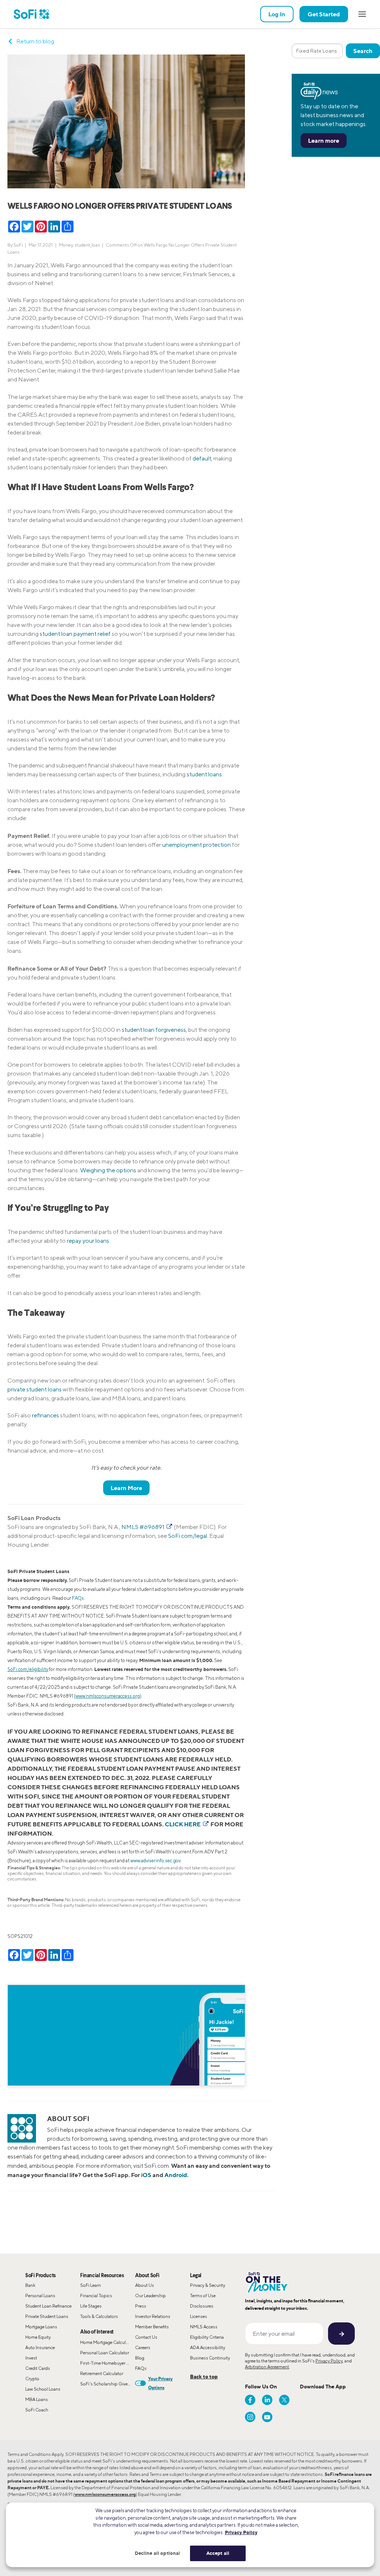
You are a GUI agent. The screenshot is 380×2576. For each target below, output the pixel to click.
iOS (146, 2175)
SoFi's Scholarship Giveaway (108, 2384)
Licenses (199, 2316)
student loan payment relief (75, 634)
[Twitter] (284, 2400)
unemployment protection (196, 845)
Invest (31, 2358)
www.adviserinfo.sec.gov (155, 1861)
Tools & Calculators (99, 2316)
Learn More (126, 1488)
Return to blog (35, 41)
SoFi (18, 245)
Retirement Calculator (102, 2373)
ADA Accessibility (208, 2347)
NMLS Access (204, 2327)
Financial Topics (96, 2296)
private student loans (35, 1389)
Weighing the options (108, 1170)
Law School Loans (43, 2389)
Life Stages (91, 2306)
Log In (277, 14)
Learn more (324, 141)
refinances (45, 1415)
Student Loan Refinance (48, 2306)
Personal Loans (40, 2296)
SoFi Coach (37, 2410)
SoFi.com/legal (188, 1536)
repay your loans (88, 1241)
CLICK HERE (183, 1824)
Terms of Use (203, 2296)
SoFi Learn (91, 2285)
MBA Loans (37, 2399)
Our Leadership (150, 2296)
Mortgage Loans (41, 2327)
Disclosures (202, 2306)
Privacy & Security (208, 2285)
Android (176, 2175)
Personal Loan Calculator (105, 2353)
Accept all (218, 2553)
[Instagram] (250, 2417)
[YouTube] (267, 2417)
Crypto (32, 2379)
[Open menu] (362, 14)
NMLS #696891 (143, 1527)
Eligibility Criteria (207, 2337)
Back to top (204, 2376)
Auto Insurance (40, 2347)
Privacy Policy (329, 2361)
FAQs (78, 1598)
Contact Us (146, 2337)
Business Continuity (210, 2358)
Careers (143, 2347)
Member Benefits (152, 2327)
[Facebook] (250, 2400)
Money (66, 245)
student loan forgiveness (154, 1030)
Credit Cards (38, 2368)
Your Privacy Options (160, 2383)
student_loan (87, 245)
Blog (140, 2358)
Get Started (324, 14)
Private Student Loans (47, 2316)
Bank (30, 2285)
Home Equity (38, 2337)
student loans (204, 774)
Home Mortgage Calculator (107, 2342)
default (202, 458)
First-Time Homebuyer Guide (108, 2363)
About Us (145, 2285)
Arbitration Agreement (267, 2367)
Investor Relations (153, 2316)
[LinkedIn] (267, 2400)
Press (141, 2306)
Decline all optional (158, 2553)
